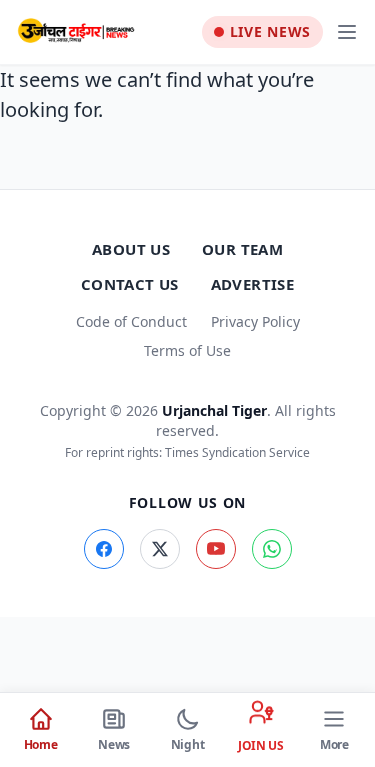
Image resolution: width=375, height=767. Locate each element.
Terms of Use (187, 350)
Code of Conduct (131, 321)
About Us (131, 249)
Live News (270, 31)
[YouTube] (216, 549)
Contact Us (130, 284)
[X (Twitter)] (160, 549)
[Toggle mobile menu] (347, 32)
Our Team (242, 249)
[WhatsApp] (272, 549)
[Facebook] (104, 549)
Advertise (252, 284)
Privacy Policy (255, 321)
